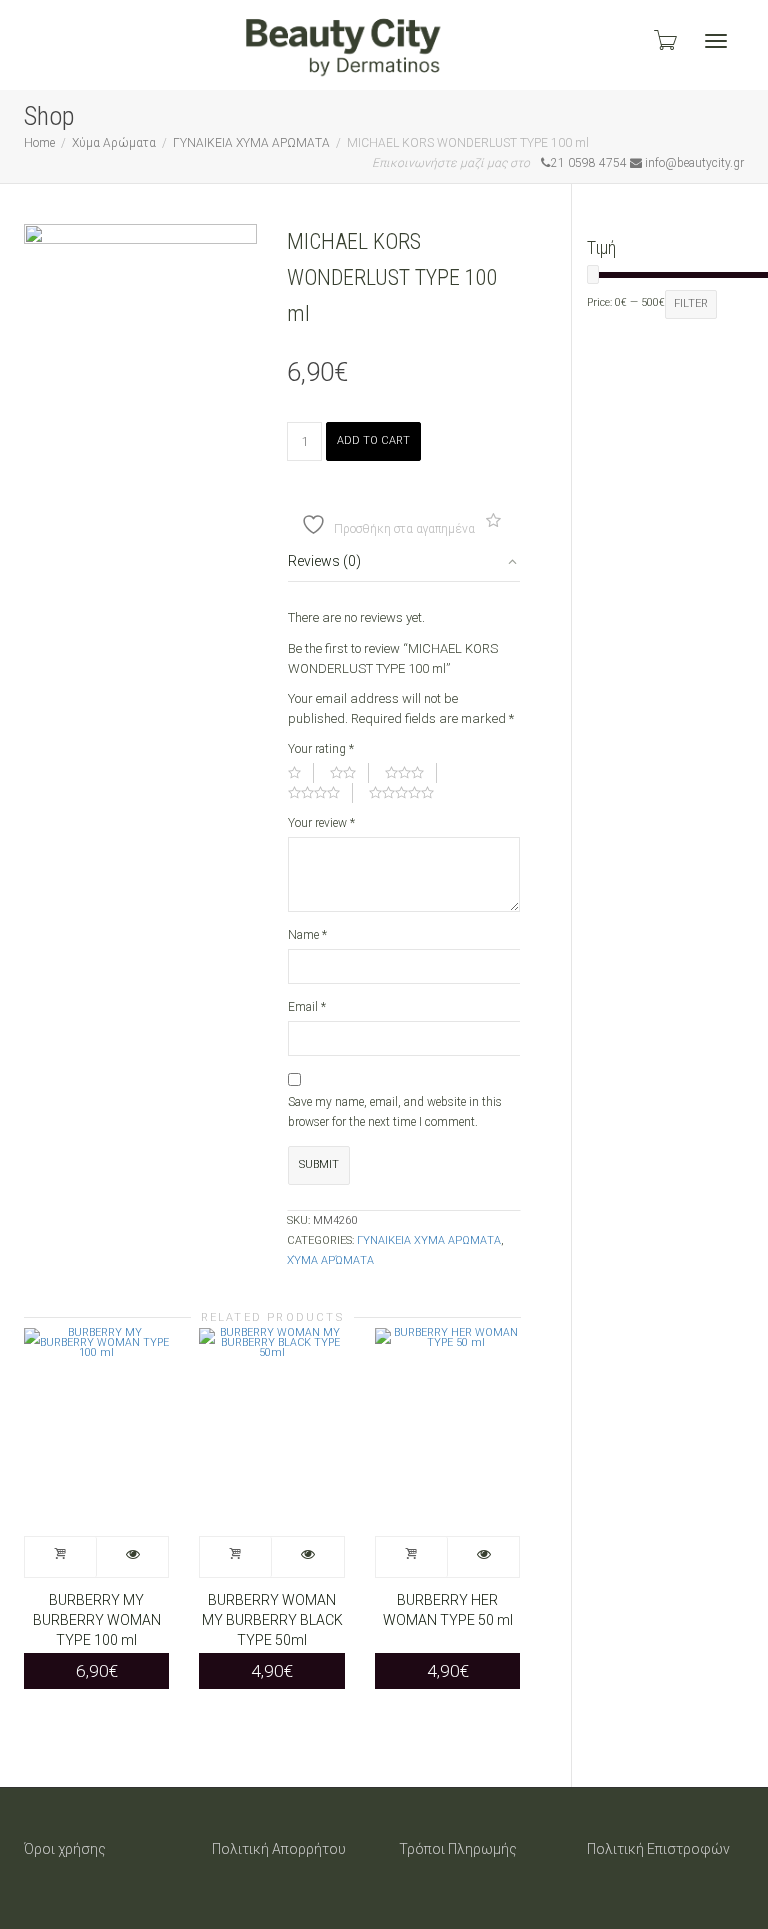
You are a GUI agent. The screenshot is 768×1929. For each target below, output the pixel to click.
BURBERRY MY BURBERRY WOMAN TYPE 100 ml (97, 1620)
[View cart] (664, 40)
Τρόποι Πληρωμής (458, 1849)
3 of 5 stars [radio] (411, 773)
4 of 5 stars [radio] (320, 793)
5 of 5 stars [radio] (408, 793)
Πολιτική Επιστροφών (658, 1849)
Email (307, 1007)
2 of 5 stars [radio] (349, 773)
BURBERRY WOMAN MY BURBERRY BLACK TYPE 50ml (272, 1620)
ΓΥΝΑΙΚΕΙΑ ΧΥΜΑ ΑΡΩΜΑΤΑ (251, 143)
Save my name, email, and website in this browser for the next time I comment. (395, 1112)
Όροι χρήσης (65, 1849)
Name (307, 935)
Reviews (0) (324, 561)
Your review (321, 823)
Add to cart (373, 440)
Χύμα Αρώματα (114, 143)
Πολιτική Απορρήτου (279, 1849)
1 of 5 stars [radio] (301, 773)
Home (39, 143)
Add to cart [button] (61, 1557)
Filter (691, 303)
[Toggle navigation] (716, 41)
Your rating (321, 749)
